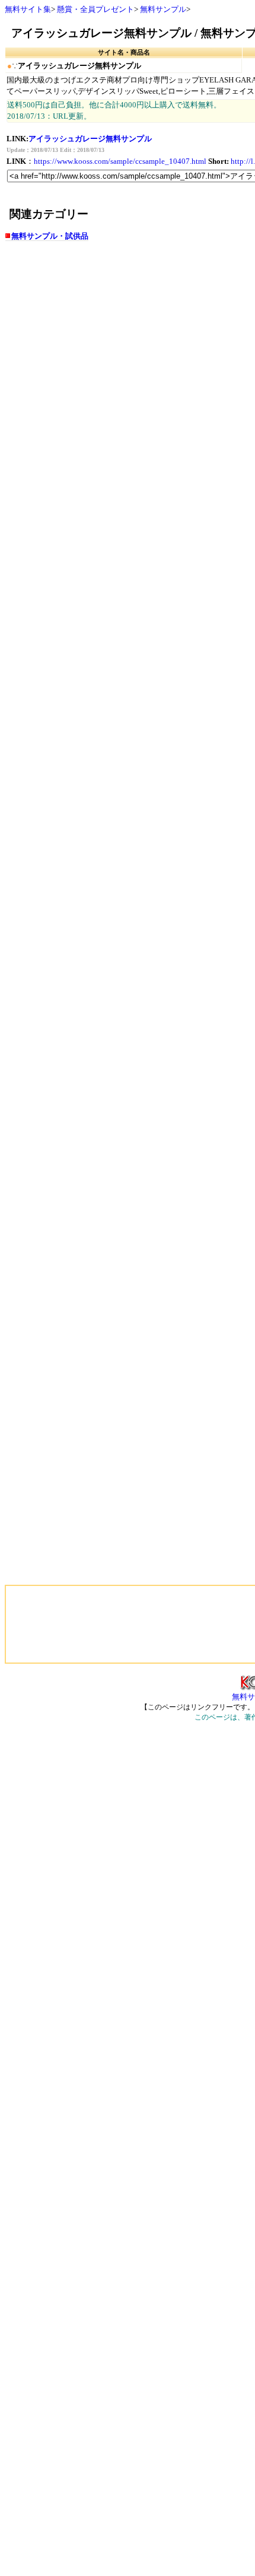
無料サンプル (163, 9)
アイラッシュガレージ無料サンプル (90, 139)
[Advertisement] (55, 1624)
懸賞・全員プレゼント (95, 9)
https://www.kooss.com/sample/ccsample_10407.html (120, 161)
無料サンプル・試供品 (50, 236)
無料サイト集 (28, 9)
